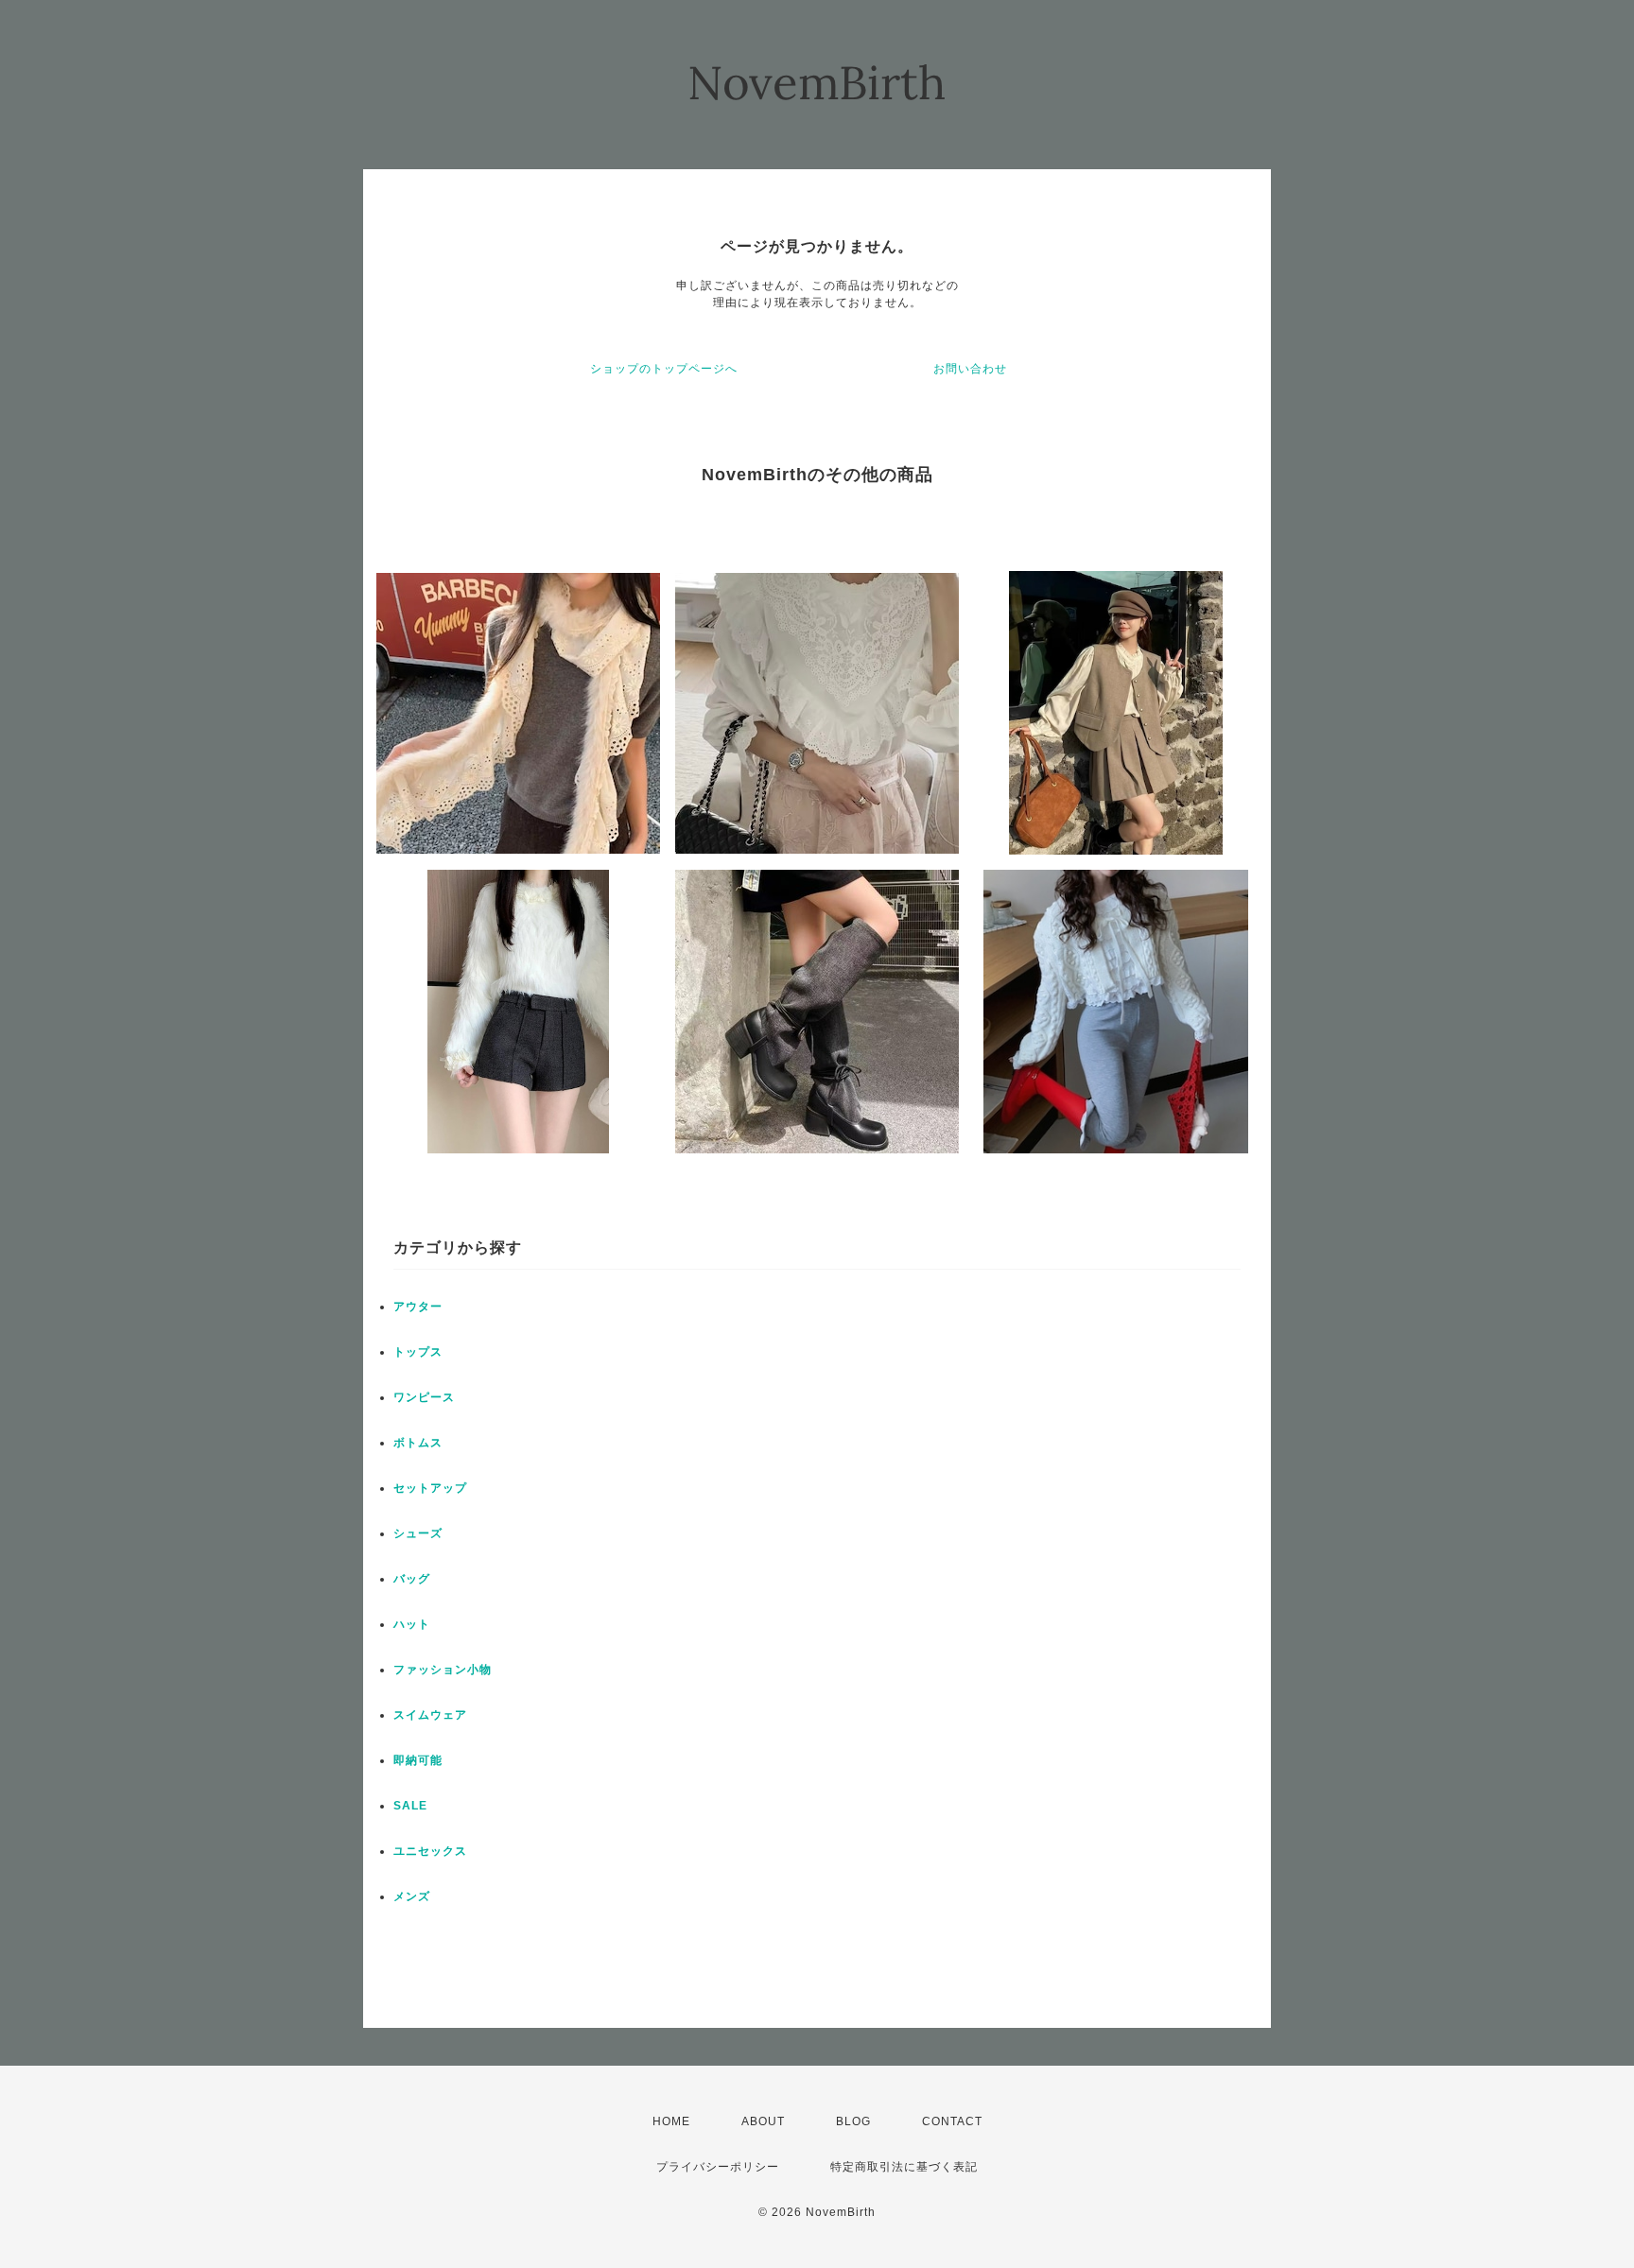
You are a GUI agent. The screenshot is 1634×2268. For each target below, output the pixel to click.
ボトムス (418, 1443)
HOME (671, 2121)
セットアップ (430, 1488)
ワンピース (424, 1397)
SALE (410, 1806)
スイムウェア (430, 1715)
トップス (418, 1352)
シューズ (418, 1533)
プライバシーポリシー (718, 2167)
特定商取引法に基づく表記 (904, 2167)
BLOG (853, 2121)
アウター (418, 1307)
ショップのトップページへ (664, 369)
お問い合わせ (970, 369)
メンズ (412, 1896)
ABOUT (763, 2121)
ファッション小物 (443, 1670)
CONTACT (952, 2121)
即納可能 (418, 1760)
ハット (412, 1624)
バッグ (412, 1579)
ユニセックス (430, 1851)
